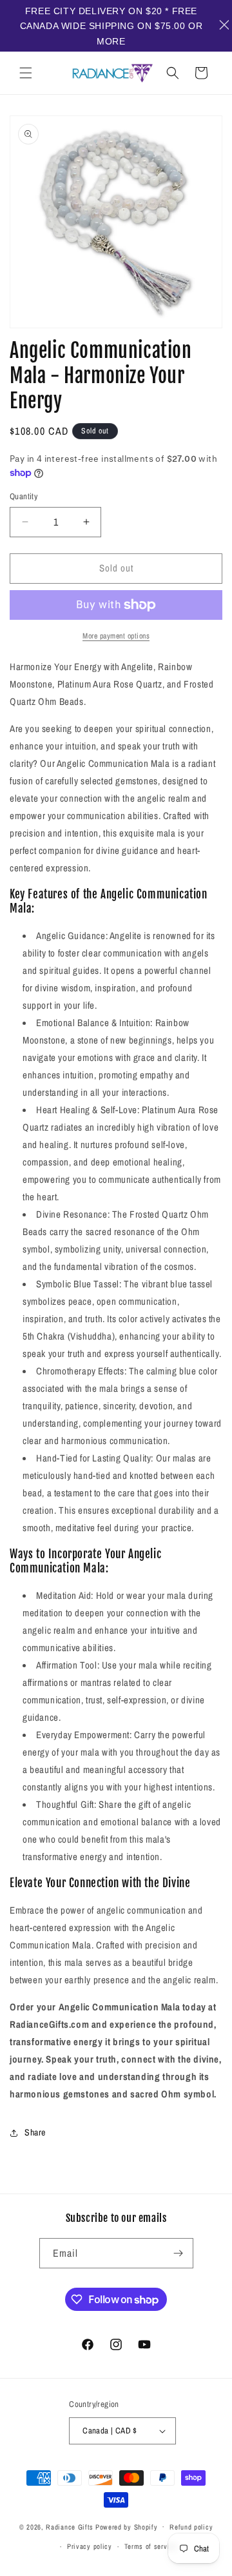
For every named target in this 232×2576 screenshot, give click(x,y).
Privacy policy (90, 2546)
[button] (26, 73)
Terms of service (151, 2546)
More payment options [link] (116, 636)
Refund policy (191, 2527)
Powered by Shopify (127, 2526)
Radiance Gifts (70, 2526)
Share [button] (35, 2132)
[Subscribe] (179, 2253)
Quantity (24, 496)
